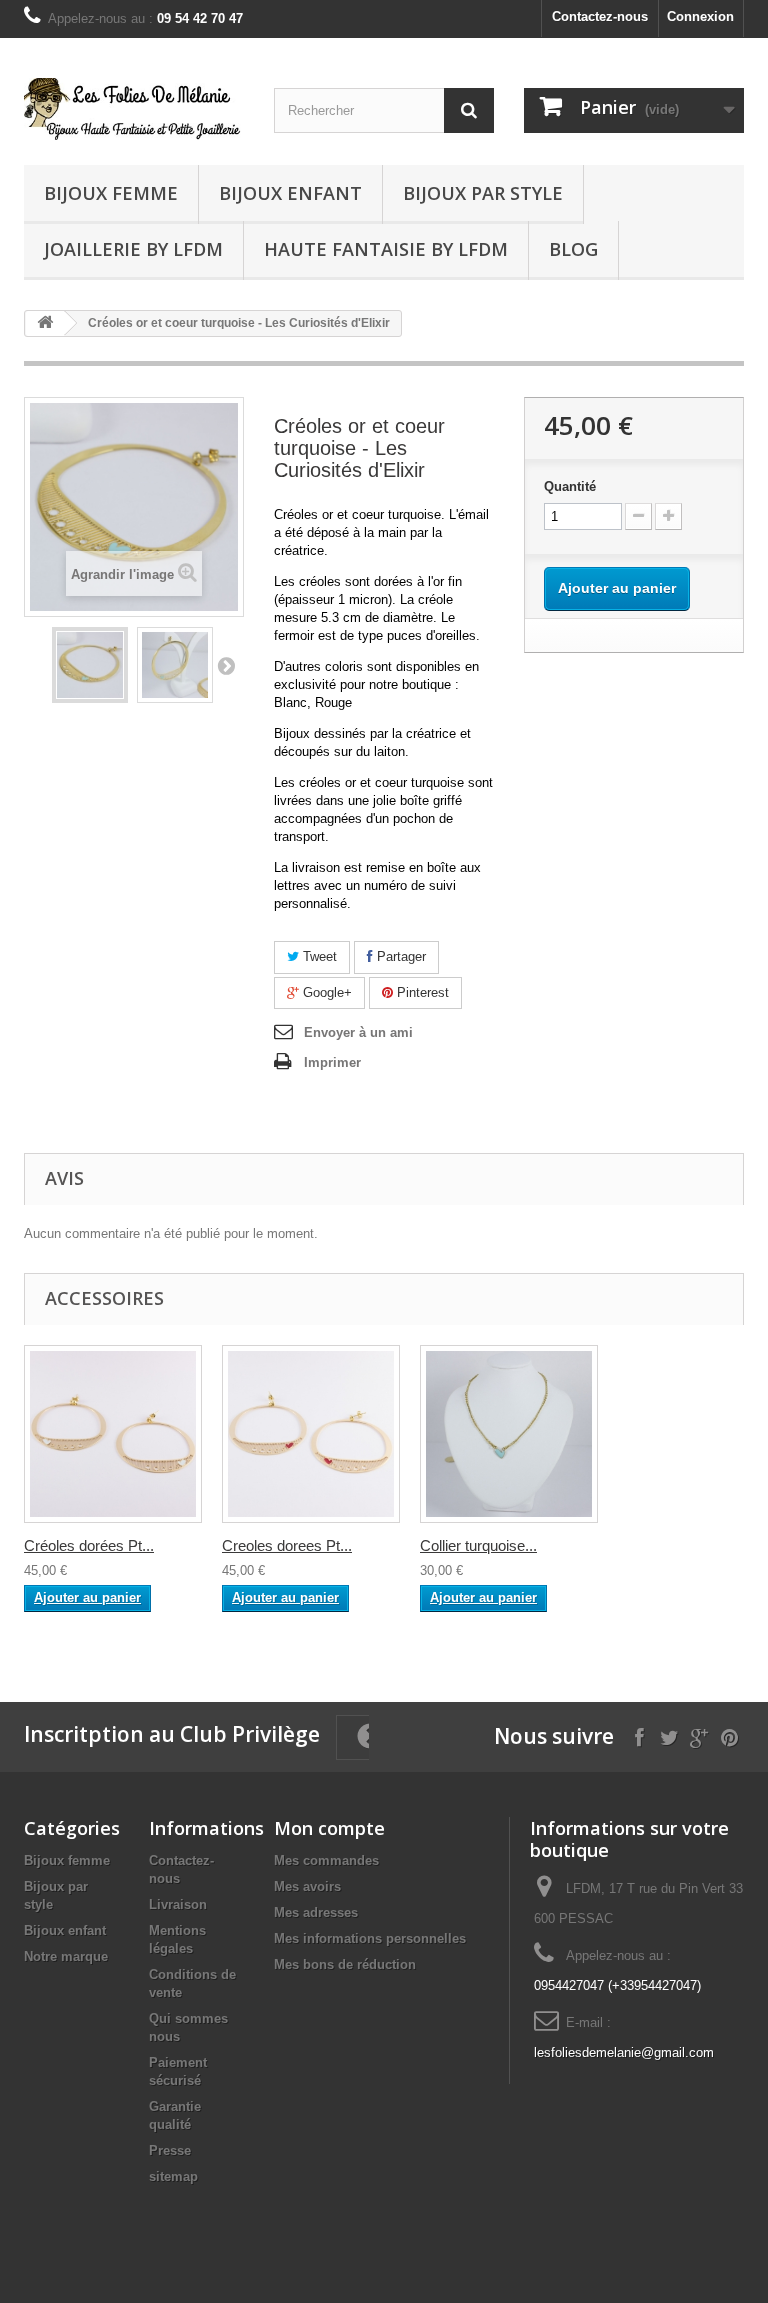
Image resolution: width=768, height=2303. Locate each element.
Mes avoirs (307, 1886)
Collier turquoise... (478, 1545)
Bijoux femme (111, 193)
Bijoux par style (483, 193)
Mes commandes (326, 1860)
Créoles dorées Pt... (89, 1545)
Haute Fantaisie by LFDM (386, 249)
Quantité (570, 486)
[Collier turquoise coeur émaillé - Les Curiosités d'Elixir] (509, 1434)
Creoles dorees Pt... (287, 1545)
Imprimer (332, 1062)
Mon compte (329, 1828)
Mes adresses (316, 1912)
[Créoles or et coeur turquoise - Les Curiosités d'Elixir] (90, 665)
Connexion (700, 16)
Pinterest (421, 992)
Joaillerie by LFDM (133, 249)
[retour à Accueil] (45, 323)
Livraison (178, 1904)
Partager (399, 956)
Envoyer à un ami (358, 1032)
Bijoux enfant (290, 193)
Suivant (226, 665)
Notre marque (66, 1956)
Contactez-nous (600, 16)
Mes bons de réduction (345, 1964)
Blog (573, 249)
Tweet (318, 956)
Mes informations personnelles (370, 1938)
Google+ (325, 992)
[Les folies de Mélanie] (134, 109)
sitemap (173, 2176)
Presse (170, 2150)
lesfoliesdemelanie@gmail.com (624, 2052)
